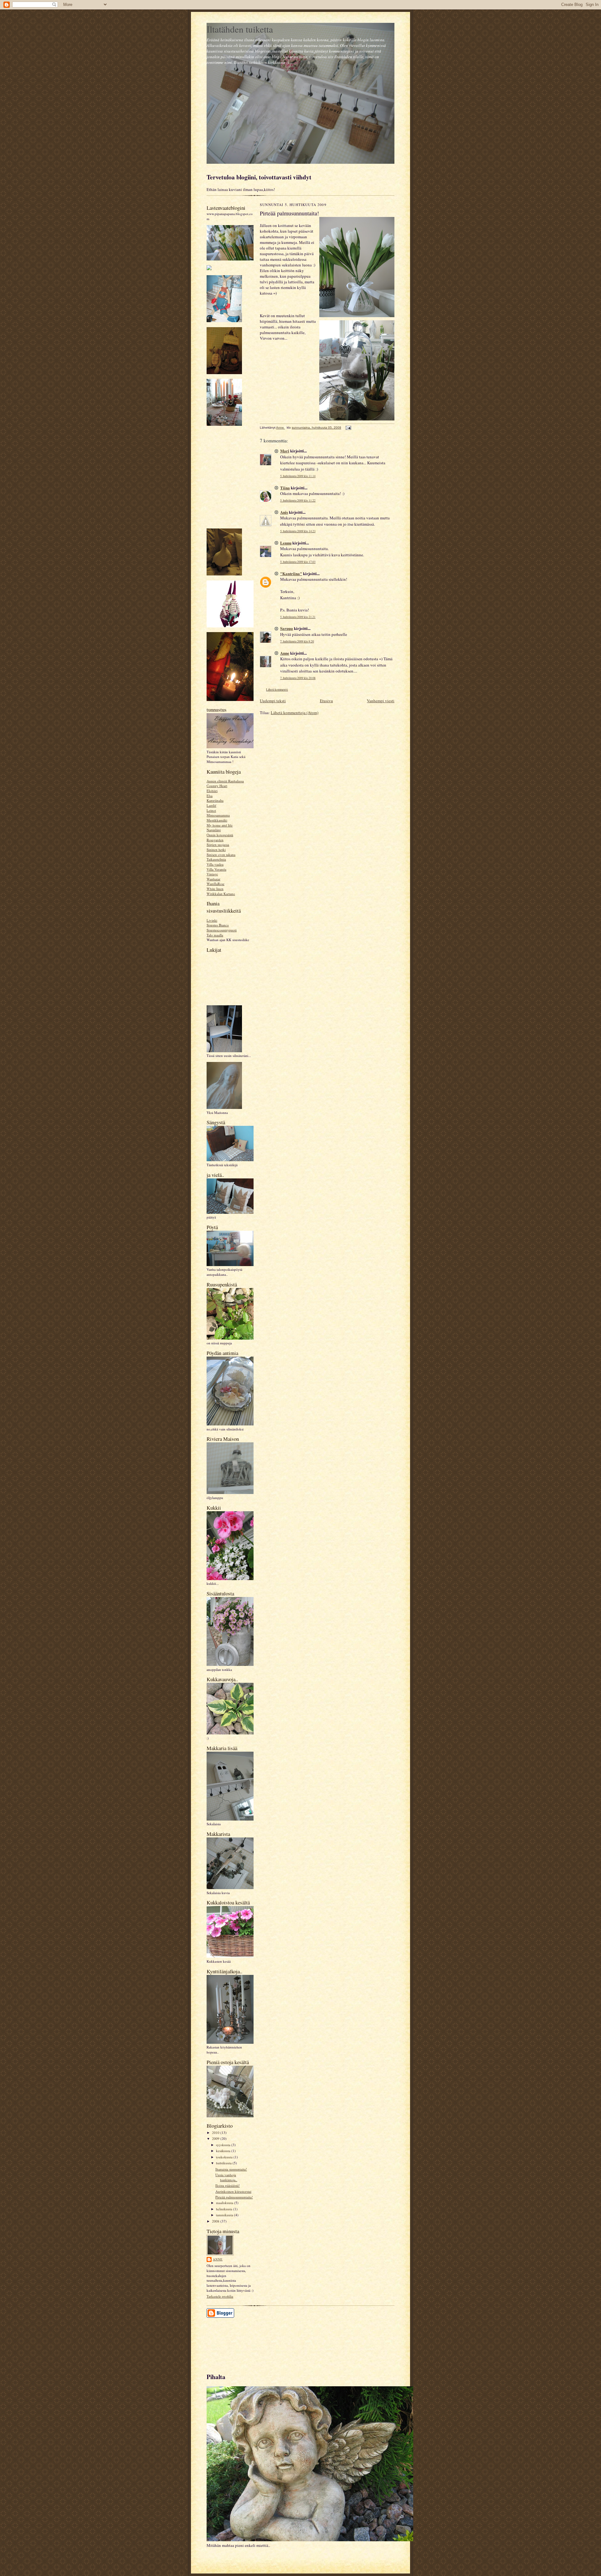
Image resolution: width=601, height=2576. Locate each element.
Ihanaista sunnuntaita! (231, 2169)
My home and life (220, 825)
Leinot (211, 810)
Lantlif (211, 805)
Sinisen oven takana (221, 855)
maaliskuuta (225, 2203)
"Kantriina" (291, 573)
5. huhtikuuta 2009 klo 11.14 (298, 476)
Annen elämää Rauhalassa (225, 781)
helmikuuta (225, 2209)
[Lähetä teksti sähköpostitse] (348, 428)
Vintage (212, 874)
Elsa (210, 796)
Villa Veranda (216, 869)
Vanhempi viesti (381, 701)
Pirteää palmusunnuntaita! (234, 2197)
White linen (215, 889)
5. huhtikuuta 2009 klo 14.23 (298, 531)
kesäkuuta (224, 2151)
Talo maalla (215, 935)
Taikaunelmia (216, 859)
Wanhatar (213, 879)
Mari (285, 451)
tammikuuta (225, 2215)
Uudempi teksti (273, 701)
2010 (216, 2133)
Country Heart (217, 786)
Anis (284, 512)
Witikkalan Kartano (221, 894)
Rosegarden (215, 840)
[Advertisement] (235, 2342)
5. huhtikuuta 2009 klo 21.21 (298, 617)
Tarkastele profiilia (220, 2296)
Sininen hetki (216, 850)
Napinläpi (214, 830)
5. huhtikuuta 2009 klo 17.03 (298, 562)
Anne (218, 2259)
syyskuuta (224, 2145)
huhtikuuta (224, 2163)
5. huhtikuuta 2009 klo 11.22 (298, 500)
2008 (216, 2221)
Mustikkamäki (217, 820)
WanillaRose (216, 884)
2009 (216, 2138)
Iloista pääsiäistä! (228, 2185)
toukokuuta (225, 2157)
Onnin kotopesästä (220, 835)
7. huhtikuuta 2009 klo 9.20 (297, 641)
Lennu (286, 543)
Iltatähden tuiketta (240, 29)
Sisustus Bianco (218, 925)
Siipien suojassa (218, 845)
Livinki (212, 920)
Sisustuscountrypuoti (222, 930)
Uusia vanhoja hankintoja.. (226, 2177)
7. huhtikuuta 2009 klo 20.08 (298, 678)
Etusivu (326, 701)
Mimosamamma (218, 815)
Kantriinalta (215, 800)
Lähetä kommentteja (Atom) (295, 713)
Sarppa (287, 628)
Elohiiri (212, 791)
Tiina (285, 488)
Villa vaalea (215, 864)
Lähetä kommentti (277, 690)
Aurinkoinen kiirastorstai (233, 2191)
